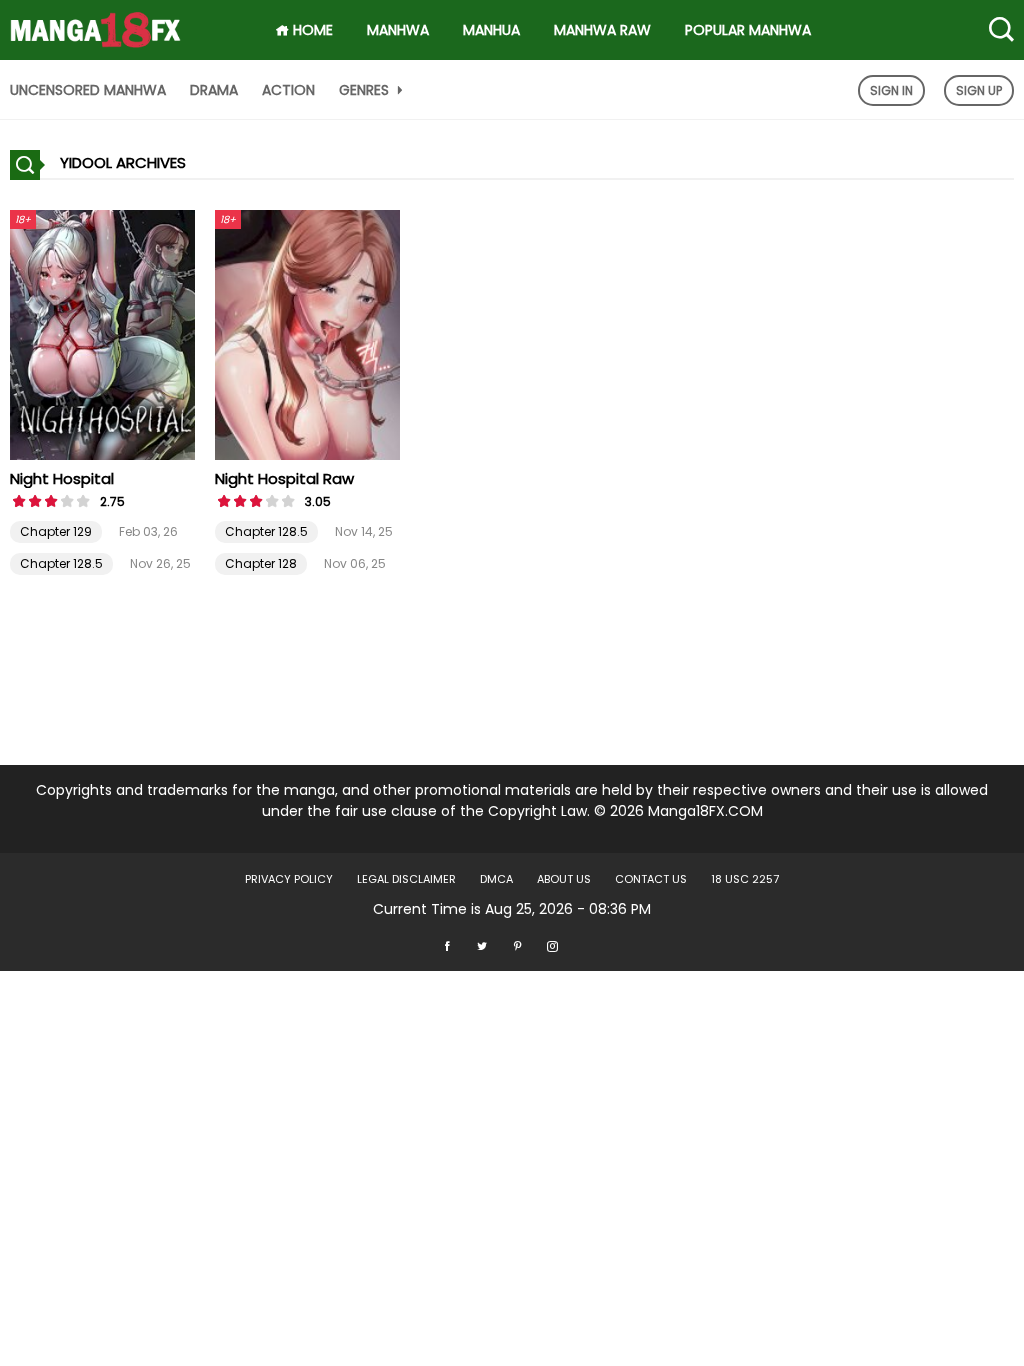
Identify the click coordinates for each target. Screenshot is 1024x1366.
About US (564, 879)
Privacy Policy (289, 879)
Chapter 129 (56, 531)
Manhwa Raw (602, 30)
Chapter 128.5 (61, 563)
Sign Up (979, 90)
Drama (214, 90)
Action (288, 90)
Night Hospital (62, 478)
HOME (311, 30)
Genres (366, 90)
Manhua (491, 30)
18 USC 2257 (745, 879)
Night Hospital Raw (284, 478)
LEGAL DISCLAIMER (406, 879)
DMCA (496, 879)
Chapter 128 (261, 563)
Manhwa (398, 30)
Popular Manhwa (748, 30)
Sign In (891, 90)
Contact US (651, 879)
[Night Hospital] (102, 334)
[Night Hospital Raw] (307, 334)
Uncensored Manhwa (88, 90)
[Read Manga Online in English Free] (95, 23)
